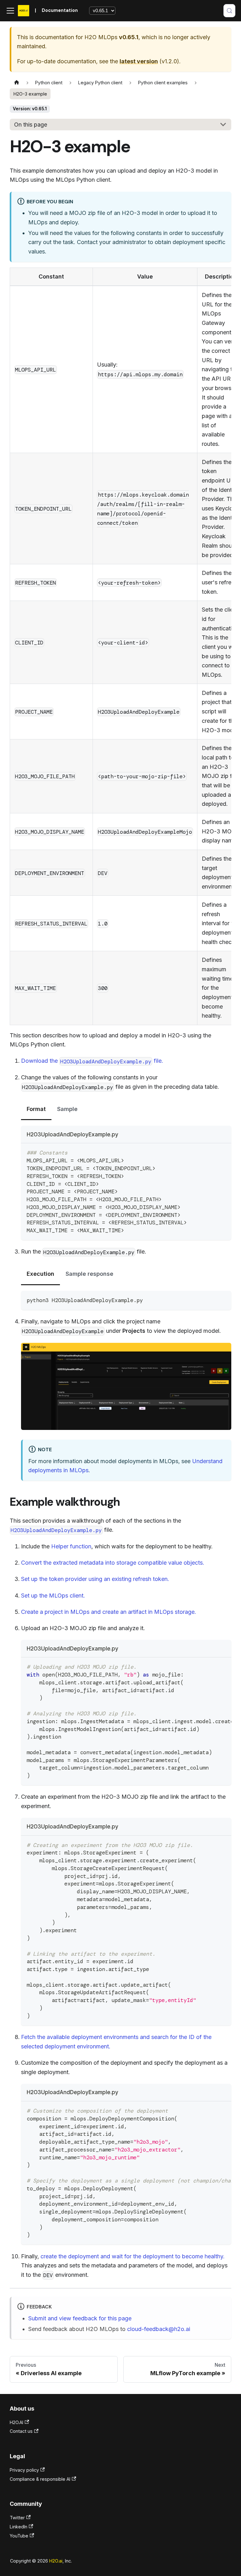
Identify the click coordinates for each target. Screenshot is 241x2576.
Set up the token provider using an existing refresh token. (95, 1579)
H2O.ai (56, 2561)
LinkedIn (19, 2527)
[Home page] (16, 83)
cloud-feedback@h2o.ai (159, 2329)
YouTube (19, 2536)
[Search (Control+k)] (229, 11)
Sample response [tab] (89, 1274)
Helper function (71, 1546)
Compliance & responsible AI (40, 2479)
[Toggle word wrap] (210, 1666)
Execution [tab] (40, 1274)
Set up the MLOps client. (53, 1596)
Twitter (17, 2518)
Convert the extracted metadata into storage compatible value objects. (113, 1563)
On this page (31, 125)
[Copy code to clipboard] (223, 1152)
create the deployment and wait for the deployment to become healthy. (133, 2256)
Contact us (21, 2431)
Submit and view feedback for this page (80, 2318)
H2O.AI (16, 2422)
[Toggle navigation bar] (10, 11)
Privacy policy (24, 2470)
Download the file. (92, 1061)
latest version (139, 61)
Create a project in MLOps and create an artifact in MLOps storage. (109, 1612)
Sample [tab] (67, 1109)
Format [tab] (36, 1109)
